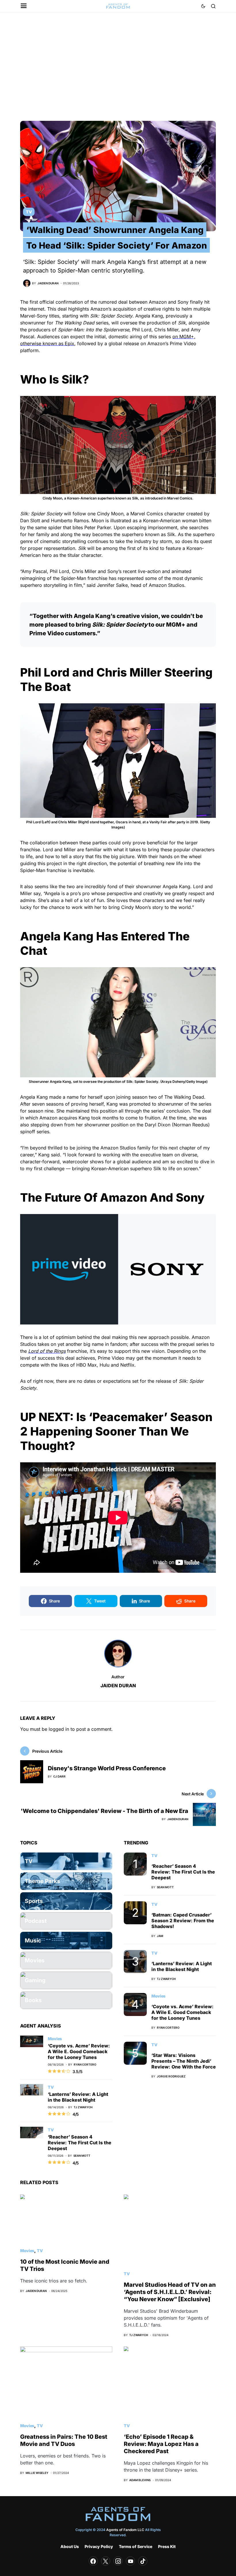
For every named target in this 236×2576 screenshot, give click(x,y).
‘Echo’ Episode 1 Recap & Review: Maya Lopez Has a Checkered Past (161, 2444)
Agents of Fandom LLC (125, 2530)
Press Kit (167, 2546)
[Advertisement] (118, 67)
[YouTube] (130, 2561)
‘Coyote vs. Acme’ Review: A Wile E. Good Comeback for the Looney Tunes (79, 2051)
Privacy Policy (99, 2546)
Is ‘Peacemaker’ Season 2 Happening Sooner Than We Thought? (116, 1431)
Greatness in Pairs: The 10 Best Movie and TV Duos (64, 2440)
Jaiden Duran (118, 1686)
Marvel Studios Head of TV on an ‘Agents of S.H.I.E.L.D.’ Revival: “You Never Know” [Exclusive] (170, 2292)
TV (29, 212)
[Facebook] (93, 2561)
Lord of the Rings (47, 1351)
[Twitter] (106, 2561)
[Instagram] (118, 2561)
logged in (59, 1729)
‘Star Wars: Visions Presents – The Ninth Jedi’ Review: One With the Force (184, 2061)
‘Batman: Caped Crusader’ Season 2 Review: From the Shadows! (183, 1921)
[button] (24, 6)
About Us (70, 2546)
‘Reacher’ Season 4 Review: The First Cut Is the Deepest (80, 2143)
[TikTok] (143, 2561)
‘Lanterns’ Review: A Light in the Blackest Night (78, 2097)
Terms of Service (136, 2546)
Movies (55, 2039)
